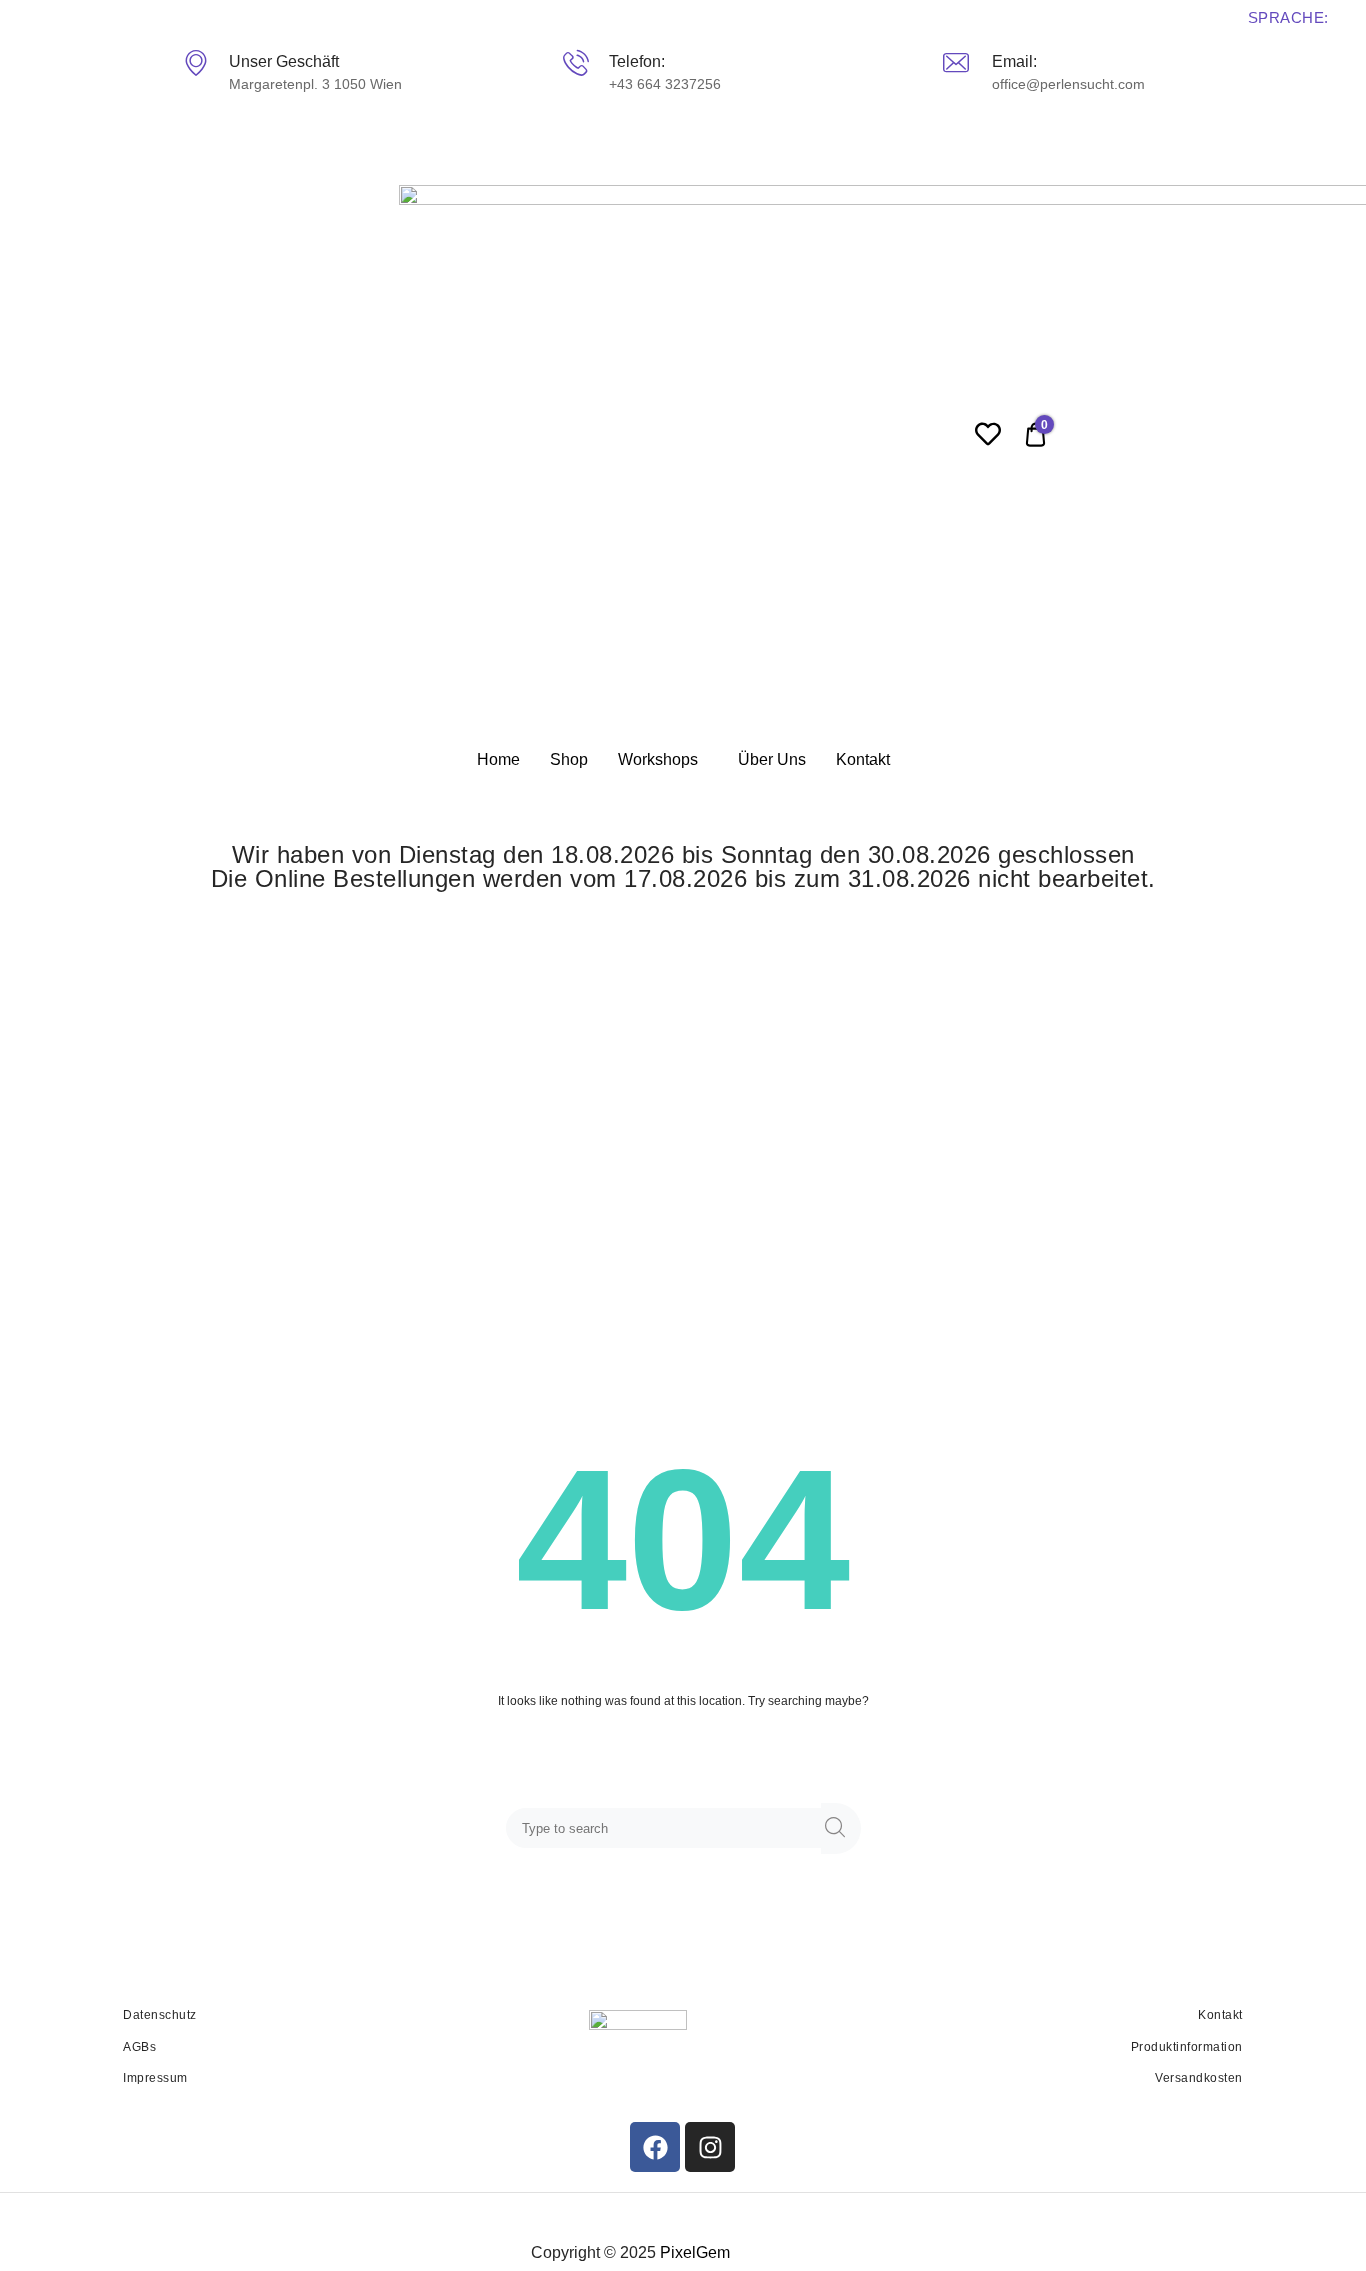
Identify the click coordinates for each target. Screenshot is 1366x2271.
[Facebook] (655, 2147)
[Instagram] (710, 2147)
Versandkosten (1199, 2078)
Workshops (658, 759)
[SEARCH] (841, 1828)
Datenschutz (160, 2015)
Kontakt (863, 759)
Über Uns (772, 759)
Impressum (155, 2078)
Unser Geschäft (284, 61)
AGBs (139, 2047)
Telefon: (636, 61)
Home (498, 759)
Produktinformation (1187, 2047)
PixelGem (695, 2252)
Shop (569, 759)
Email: (1013, 61)
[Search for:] (667, 1829)
